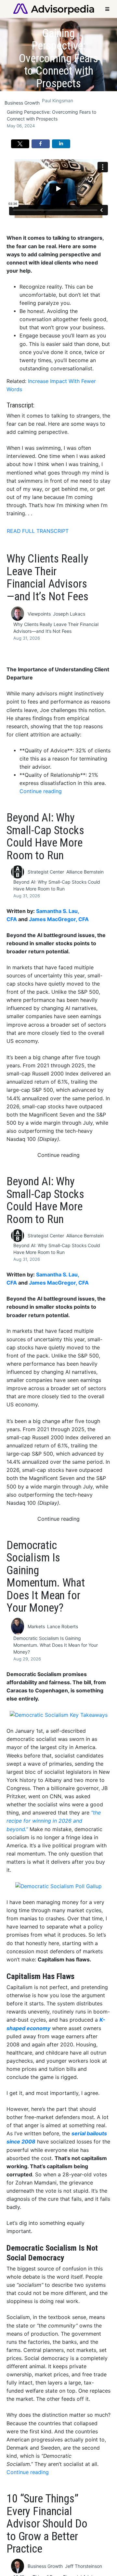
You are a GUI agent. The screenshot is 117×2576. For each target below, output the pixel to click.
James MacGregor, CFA (59, 919)
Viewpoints (39, 614)
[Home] (54, 8)
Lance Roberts (63, 1626)
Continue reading (41, 791)
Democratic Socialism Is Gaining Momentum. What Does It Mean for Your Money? (56, 1645)
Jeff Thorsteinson (84, 2566)
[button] (20, 144)
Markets (36, 1626)
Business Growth (22, 103)
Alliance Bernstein (85, 872)
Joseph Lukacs (69, 614)
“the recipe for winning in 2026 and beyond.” (54, 1821)
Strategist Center (46, 872)
